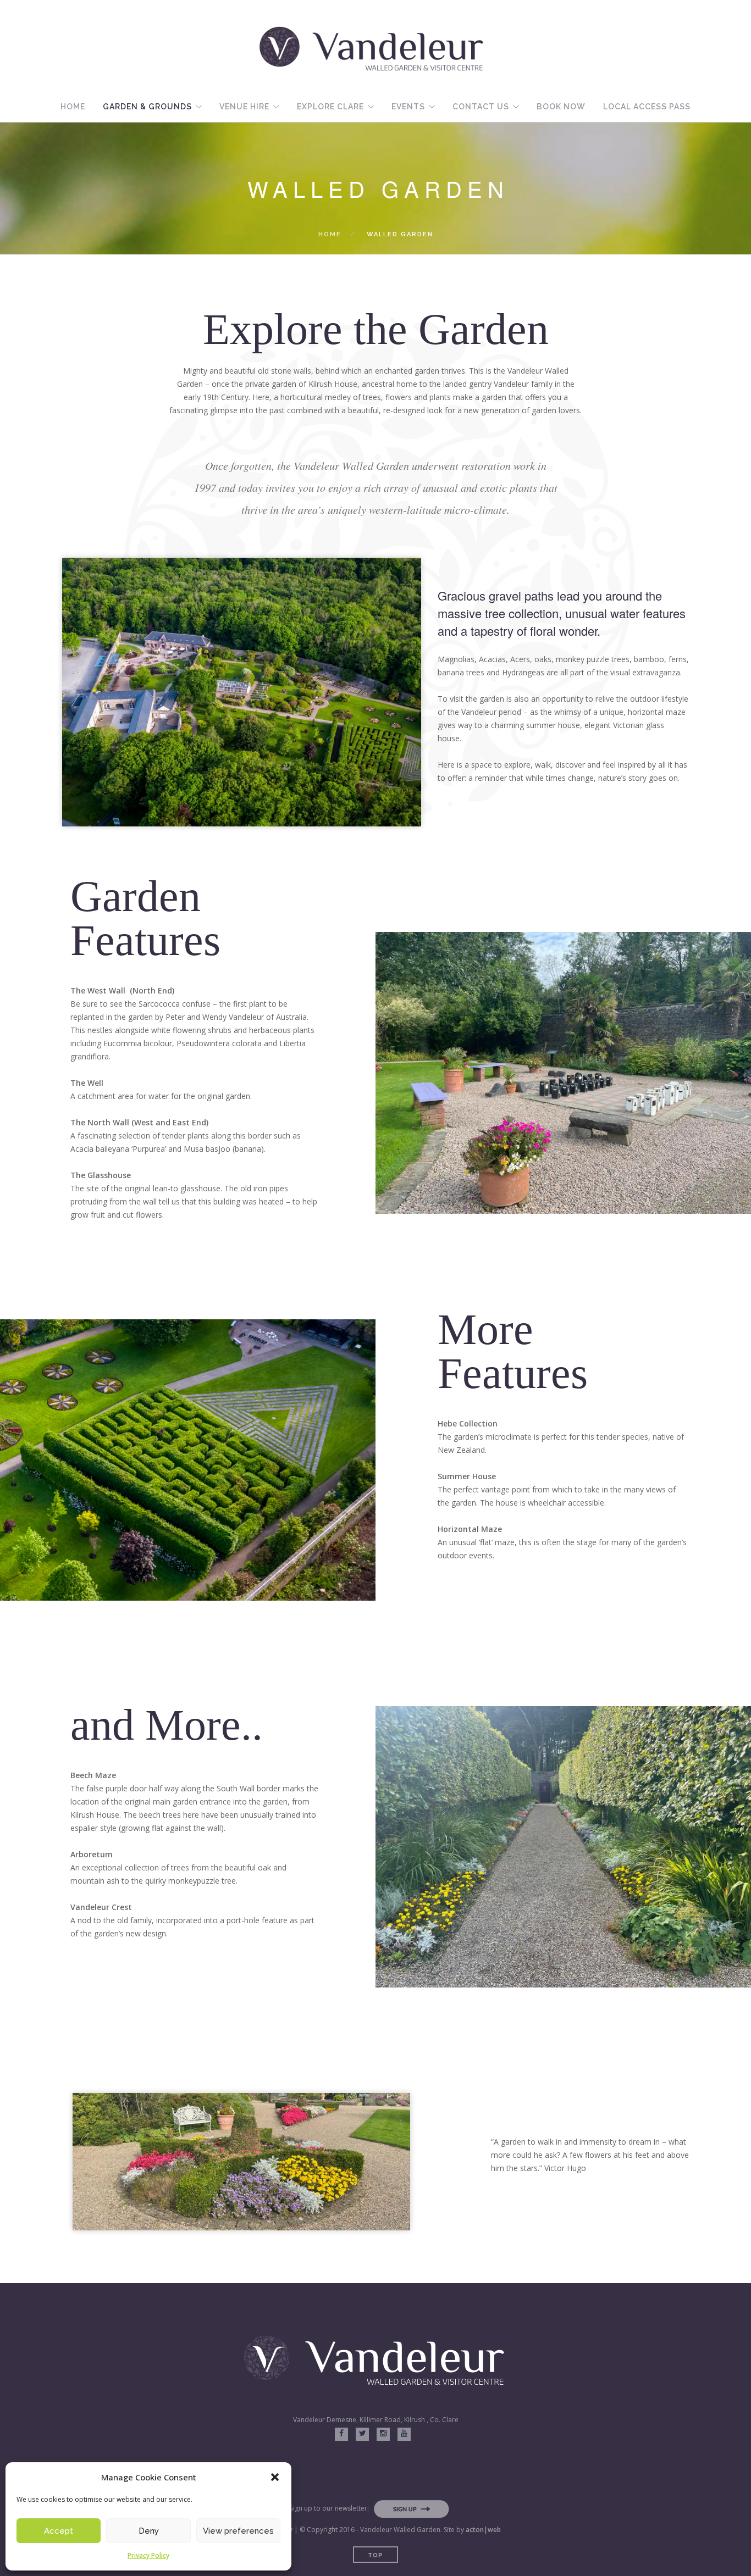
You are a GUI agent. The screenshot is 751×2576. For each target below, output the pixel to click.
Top (375, 2555)
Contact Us (481, 107)
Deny (149, 2531)
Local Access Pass (647, 107)
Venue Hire (244, 107)
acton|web (483, 2530)
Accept (59, 2531)
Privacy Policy (148, 2555)
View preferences (238, 2531)
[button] (275, 2477)
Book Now (561, 107)
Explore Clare (330, 107)
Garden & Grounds (147, 107)
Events (408, 107)
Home (73, 107)
